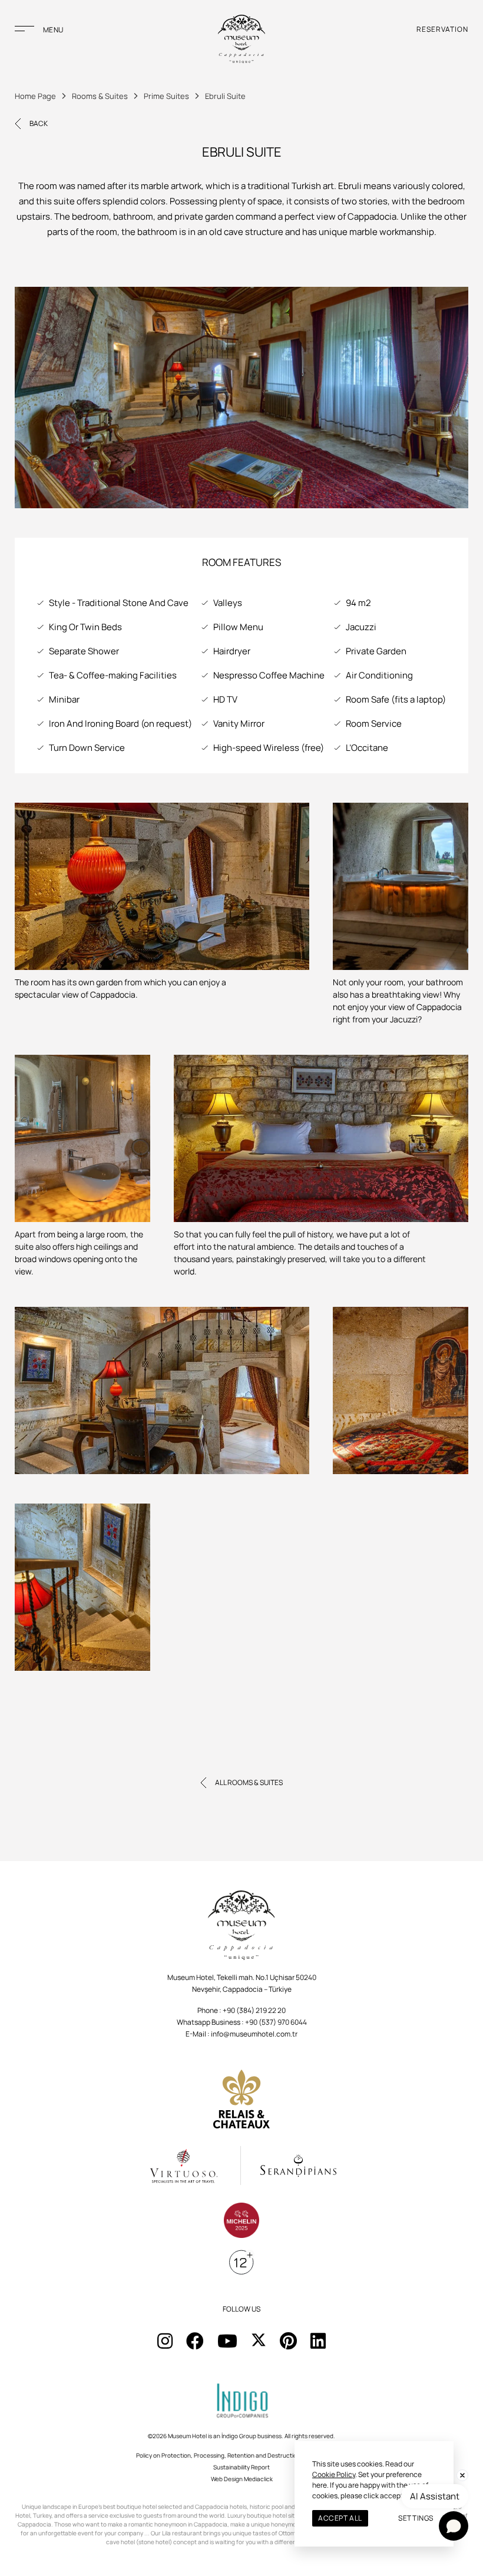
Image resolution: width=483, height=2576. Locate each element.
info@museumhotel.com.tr (254, 2034)
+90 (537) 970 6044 (276, 2022)
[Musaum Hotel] (241, 40)
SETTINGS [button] (416, 2518)
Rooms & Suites (100, 96)
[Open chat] (454, 2526)
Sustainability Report (241, 2467)
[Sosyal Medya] (165, 2341)
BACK (39, 123)
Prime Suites (166, 96)
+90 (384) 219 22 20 (254, 2010)
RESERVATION (442, 29)
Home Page (35, 96)
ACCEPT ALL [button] (340, 2518)
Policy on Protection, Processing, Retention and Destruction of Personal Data (242, 2455)
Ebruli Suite (225, 96)
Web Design (227, 2479)
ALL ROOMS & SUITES (249, 1782)
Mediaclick (258, 2479)
